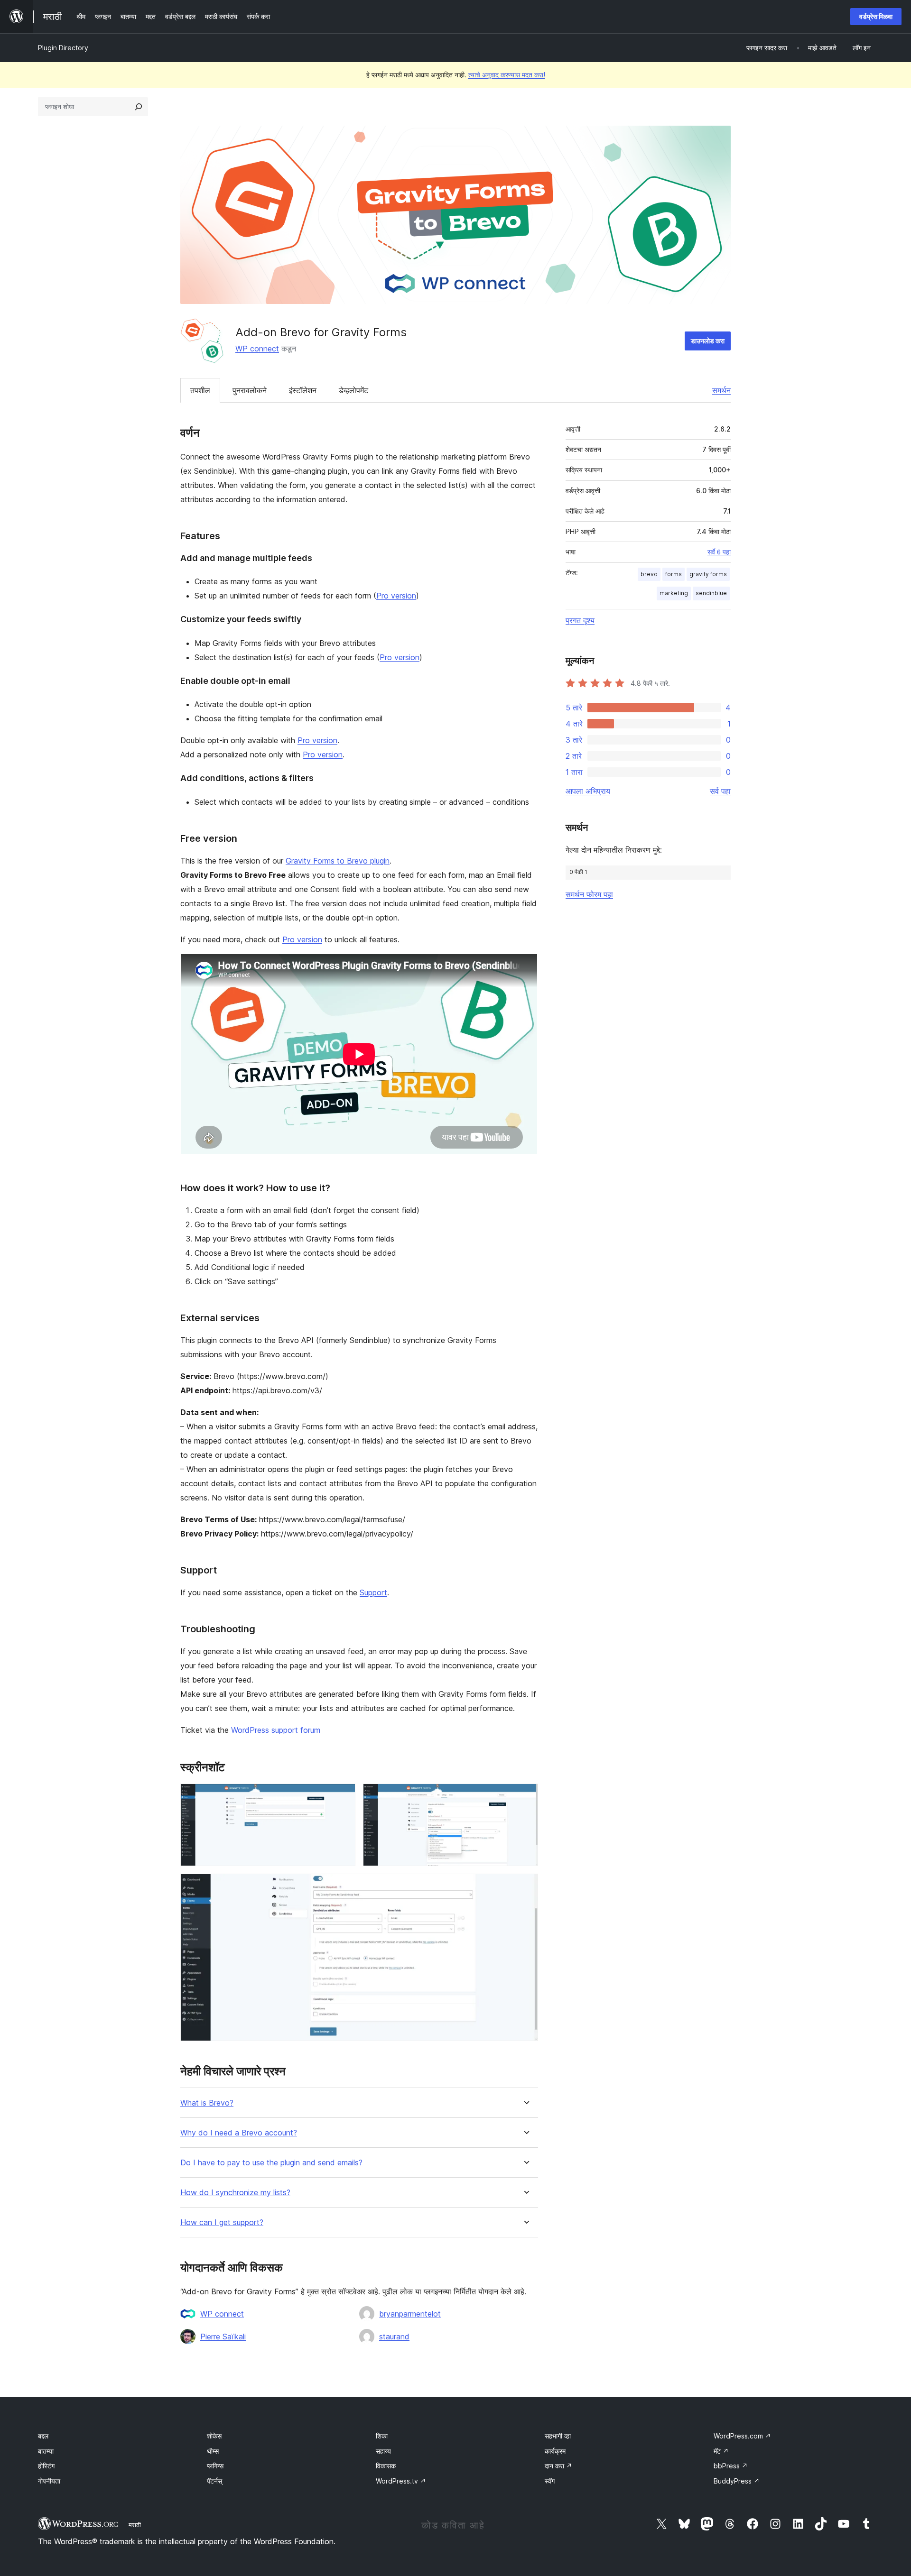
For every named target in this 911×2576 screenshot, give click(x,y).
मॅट (721, 2451)
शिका (382, 2436)
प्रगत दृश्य (580, 620)
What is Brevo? (207, 2103)
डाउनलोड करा (708, 341)
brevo (649, 574)
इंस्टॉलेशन (303, 390)
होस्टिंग (46, 2466)
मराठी (135, 2525)
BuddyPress (737, 2481)
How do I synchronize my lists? (235, 2193)
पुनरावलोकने (250, 390)
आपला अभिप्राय (588, 791)
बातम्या (46, 2451)
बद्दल (43, 2436)
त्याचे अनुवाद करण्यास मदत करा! (507, 75)
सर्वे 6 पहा (719, 552)
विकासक (386, 2466)
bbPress (731, 2466)
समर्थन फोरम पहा (589, 894)
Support (373, 1592)
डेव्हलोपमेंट (353, 390)
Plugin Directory (63, 48)
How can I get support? (222, 2222)
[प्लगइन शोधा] (139, 107)
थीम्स (213, 2451)
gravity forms (708, 574)
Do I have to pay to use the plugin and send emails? (271, 2163)
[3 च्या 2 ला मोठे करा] (525, 1796)
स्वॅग (550, 2481)
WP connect (257, 349)
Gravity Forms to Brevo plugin (338, 861)
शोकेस (214, 2436)
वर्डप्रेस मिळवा (876, 16)
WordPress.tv (401, 2481)
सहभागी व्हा (558, 2436)
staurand (394, 2337)
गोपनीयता (49, 2481)
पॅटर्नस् (214, 2481)
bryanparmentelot (410, 2314)
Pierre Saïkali (223, 2337)
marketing (674, 593)
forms (674, 574)
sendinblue (711, 593)
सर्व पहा (720, 791)
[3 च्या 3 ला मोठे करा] (525, 1886)
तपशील (200, 390)
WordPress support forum (276, 1730)
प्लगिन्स (215, 2466)
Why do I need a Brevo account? (239, 2133)
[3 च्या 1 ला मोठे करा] (343, 1796)
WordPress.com (742, 2436)
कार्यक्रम (555, 2451)
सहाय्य (383, 2451)
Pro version (396, 596)
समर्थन (721, 390)
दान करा (558, 2466)
